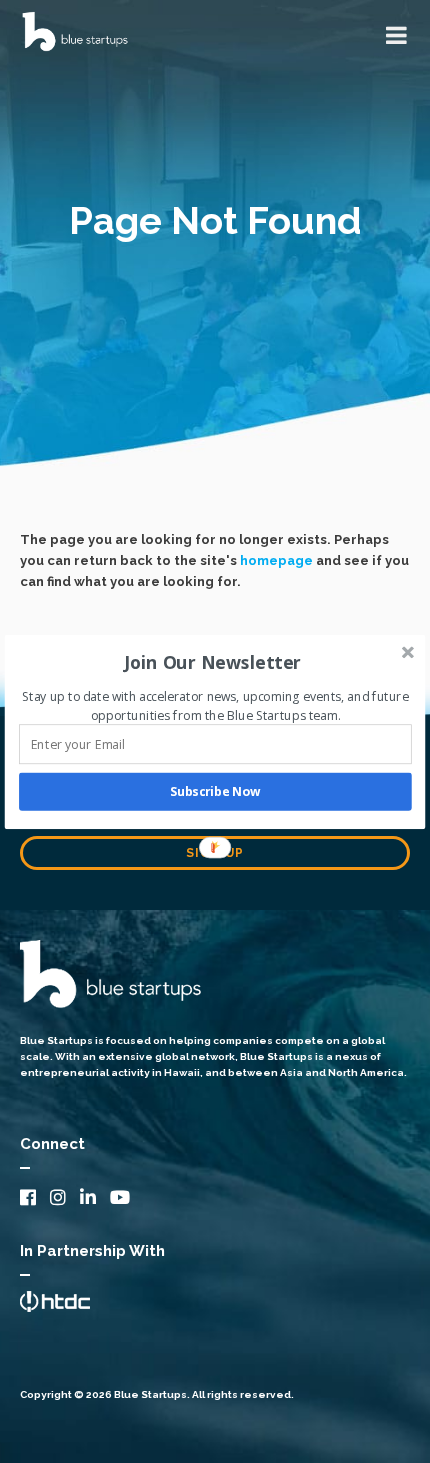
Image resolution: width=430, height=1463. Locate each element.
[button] (213, 662)
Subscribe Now (215, 791)
